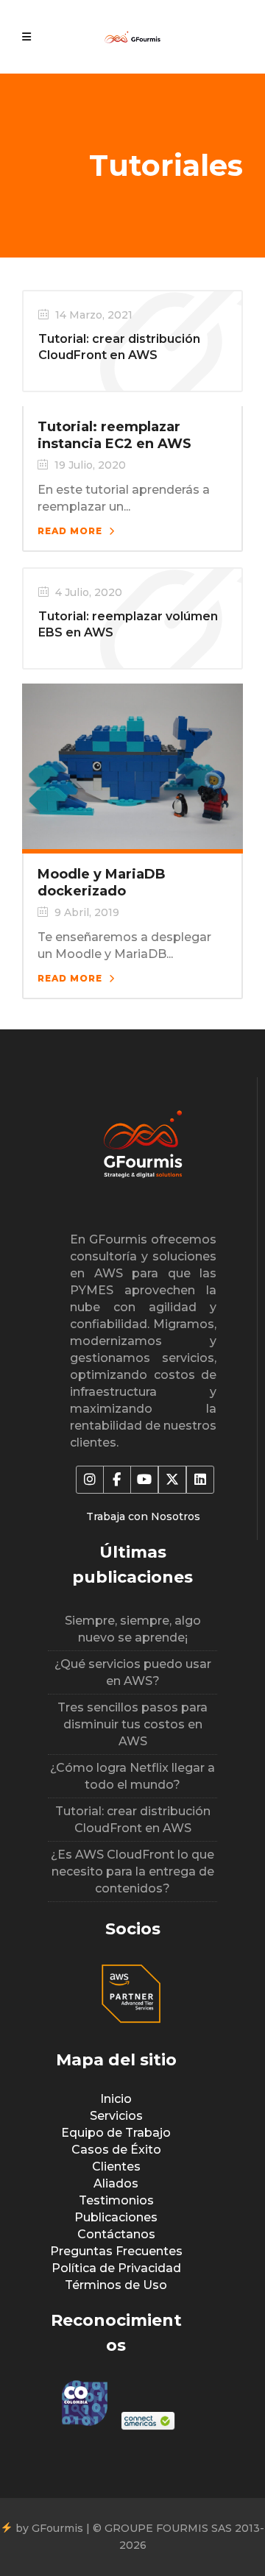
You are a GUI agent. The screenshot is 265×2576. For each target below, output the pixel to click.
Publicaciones (116, 2217)
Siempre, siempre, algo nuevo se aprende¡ (133, 1629)
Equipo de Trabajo (116, 2133)
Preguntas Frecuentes (116, 2251)
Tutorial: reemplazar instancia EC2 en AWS (114, 435)
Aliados (116, 2183)
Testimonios (116, 2200)
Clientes (116, 2167)
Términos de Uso (116, 2285)
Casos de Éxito (116, 2150)
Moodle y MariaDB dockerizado (102, 883)
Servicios (116, 2116)
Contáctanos (116, 2234)
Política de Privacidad (116, 2268)
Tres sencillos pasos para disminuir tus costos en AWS (132, 1724)
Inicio (116, 2099)
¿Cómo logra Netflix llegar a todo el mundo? (132, 1776)
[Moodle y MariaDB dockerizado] (132, 765)
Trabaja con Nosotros (143, 1516)
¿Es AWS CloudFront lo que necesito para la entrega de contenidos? (132, 1871)
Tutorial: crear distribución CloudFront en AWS (133, 1820)
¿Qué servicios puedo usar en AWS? (133, 1672)
